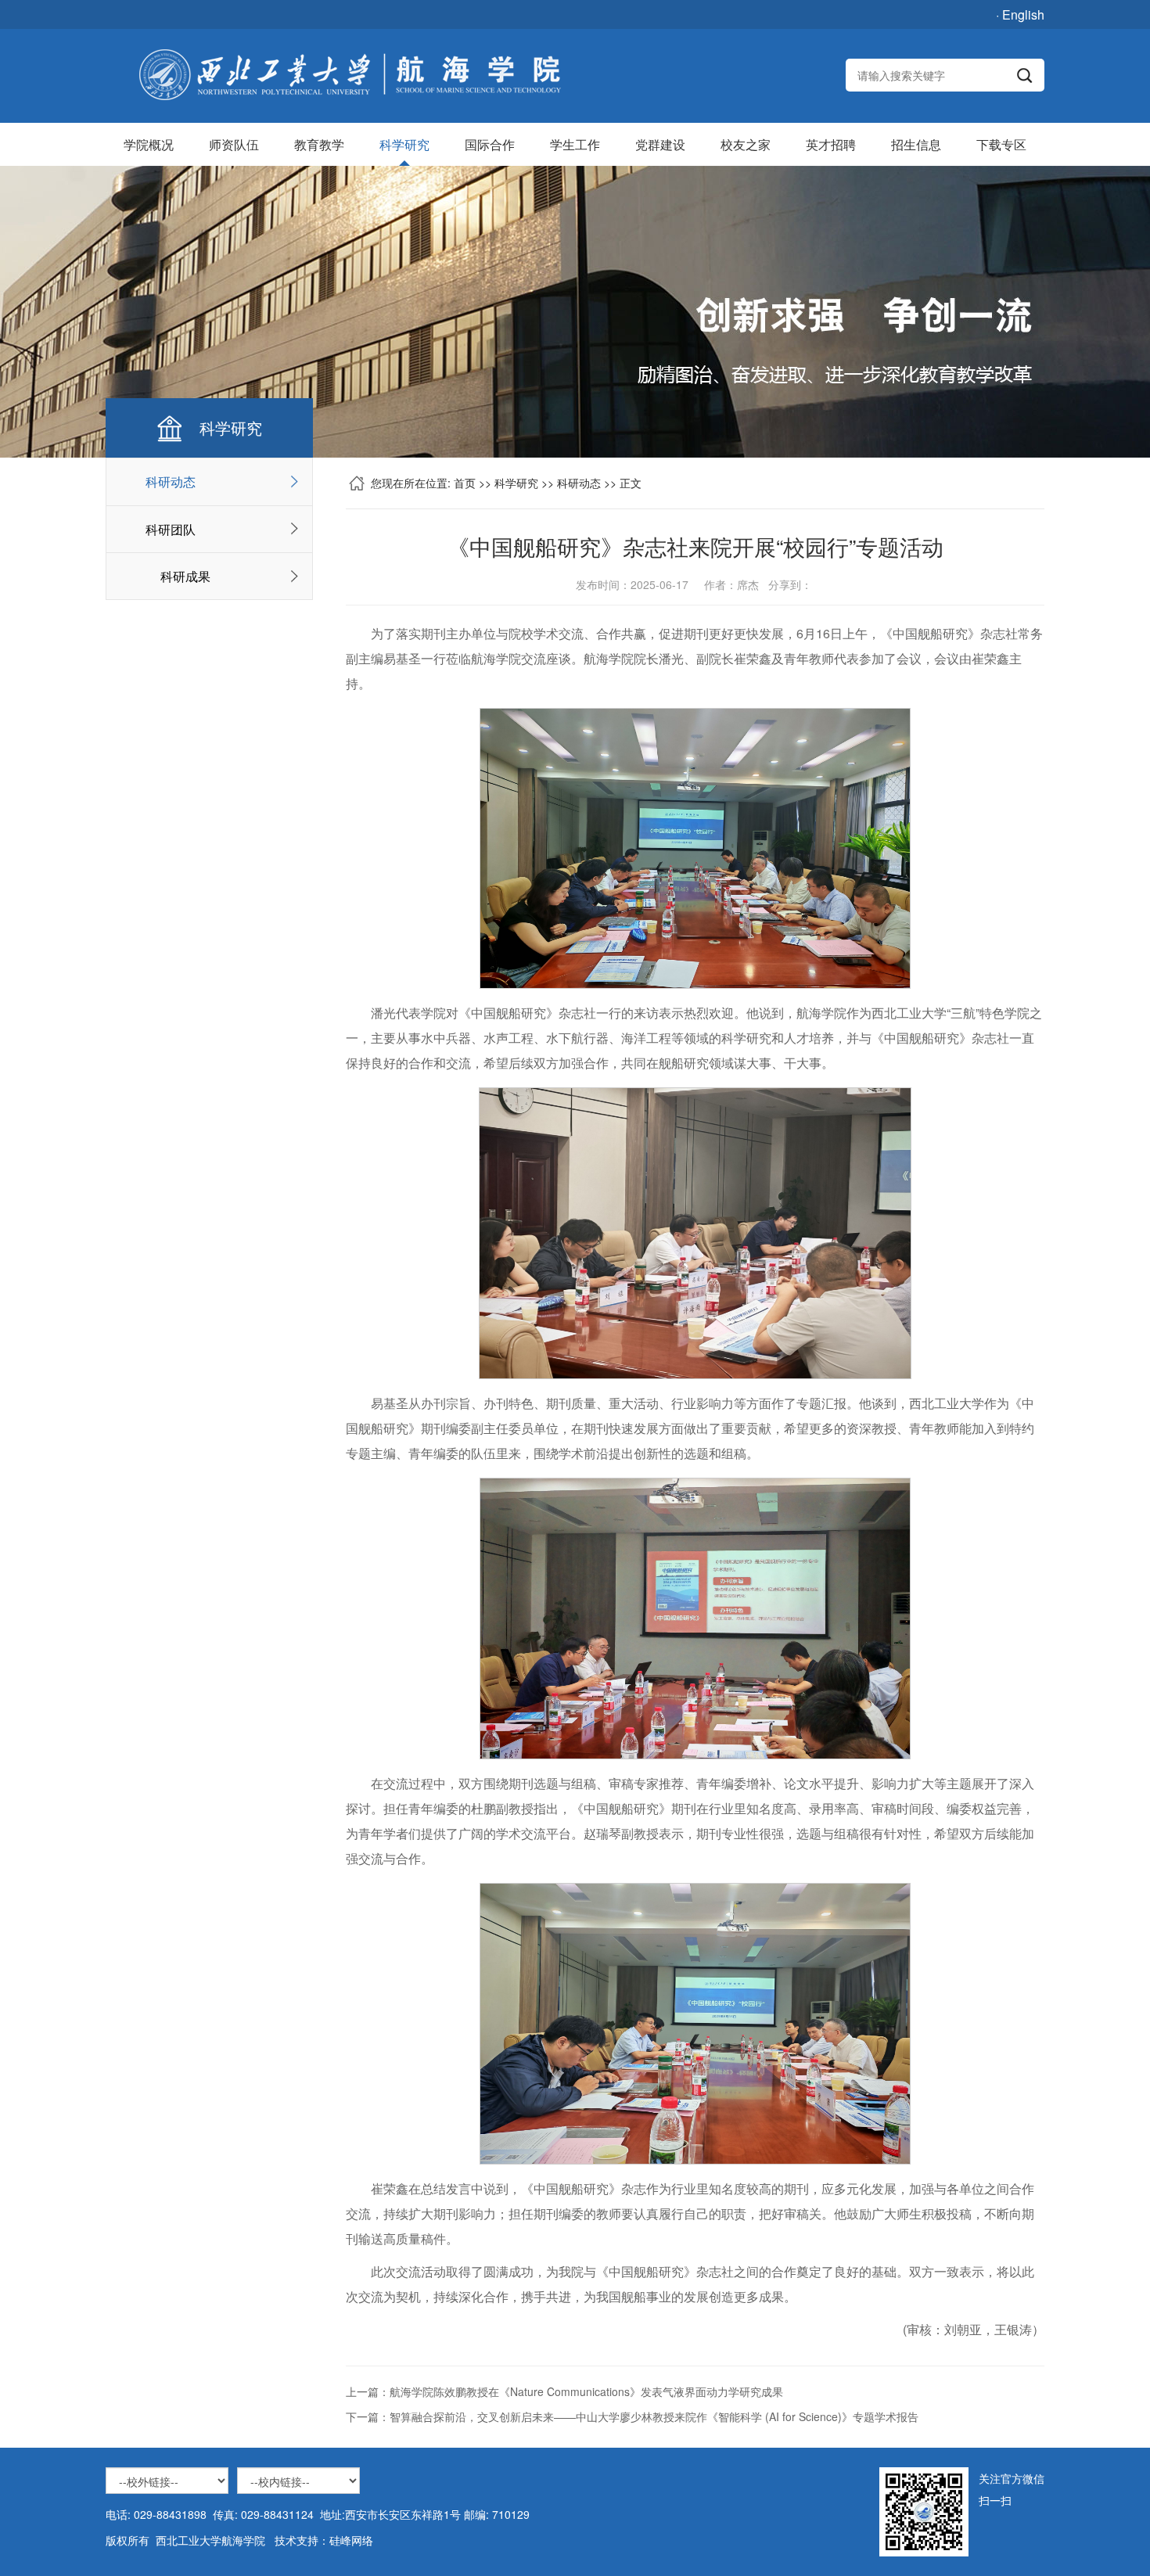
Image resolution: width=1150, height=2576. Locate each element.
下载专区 (1001, 144)
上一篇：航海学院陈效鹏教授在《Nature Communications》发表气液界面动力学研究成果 (564, 2391)
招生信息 (916, 144)
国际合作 (490, 144)
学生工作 (575, 144)
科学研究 (404, 144)
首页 (465, 483)
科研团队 (171, 529)
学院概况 (149, 144)
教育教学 (319, 144)
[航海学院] (349, 75)
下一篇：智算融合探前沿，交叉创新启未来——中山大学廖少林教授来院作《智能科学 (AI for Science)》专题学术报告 (632, 2416)
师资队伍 (234, 144)
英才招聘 (831, 144)
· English (1020, 14)
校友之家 (746, 144)
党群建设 (660, 144)
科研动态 (171, 481)
